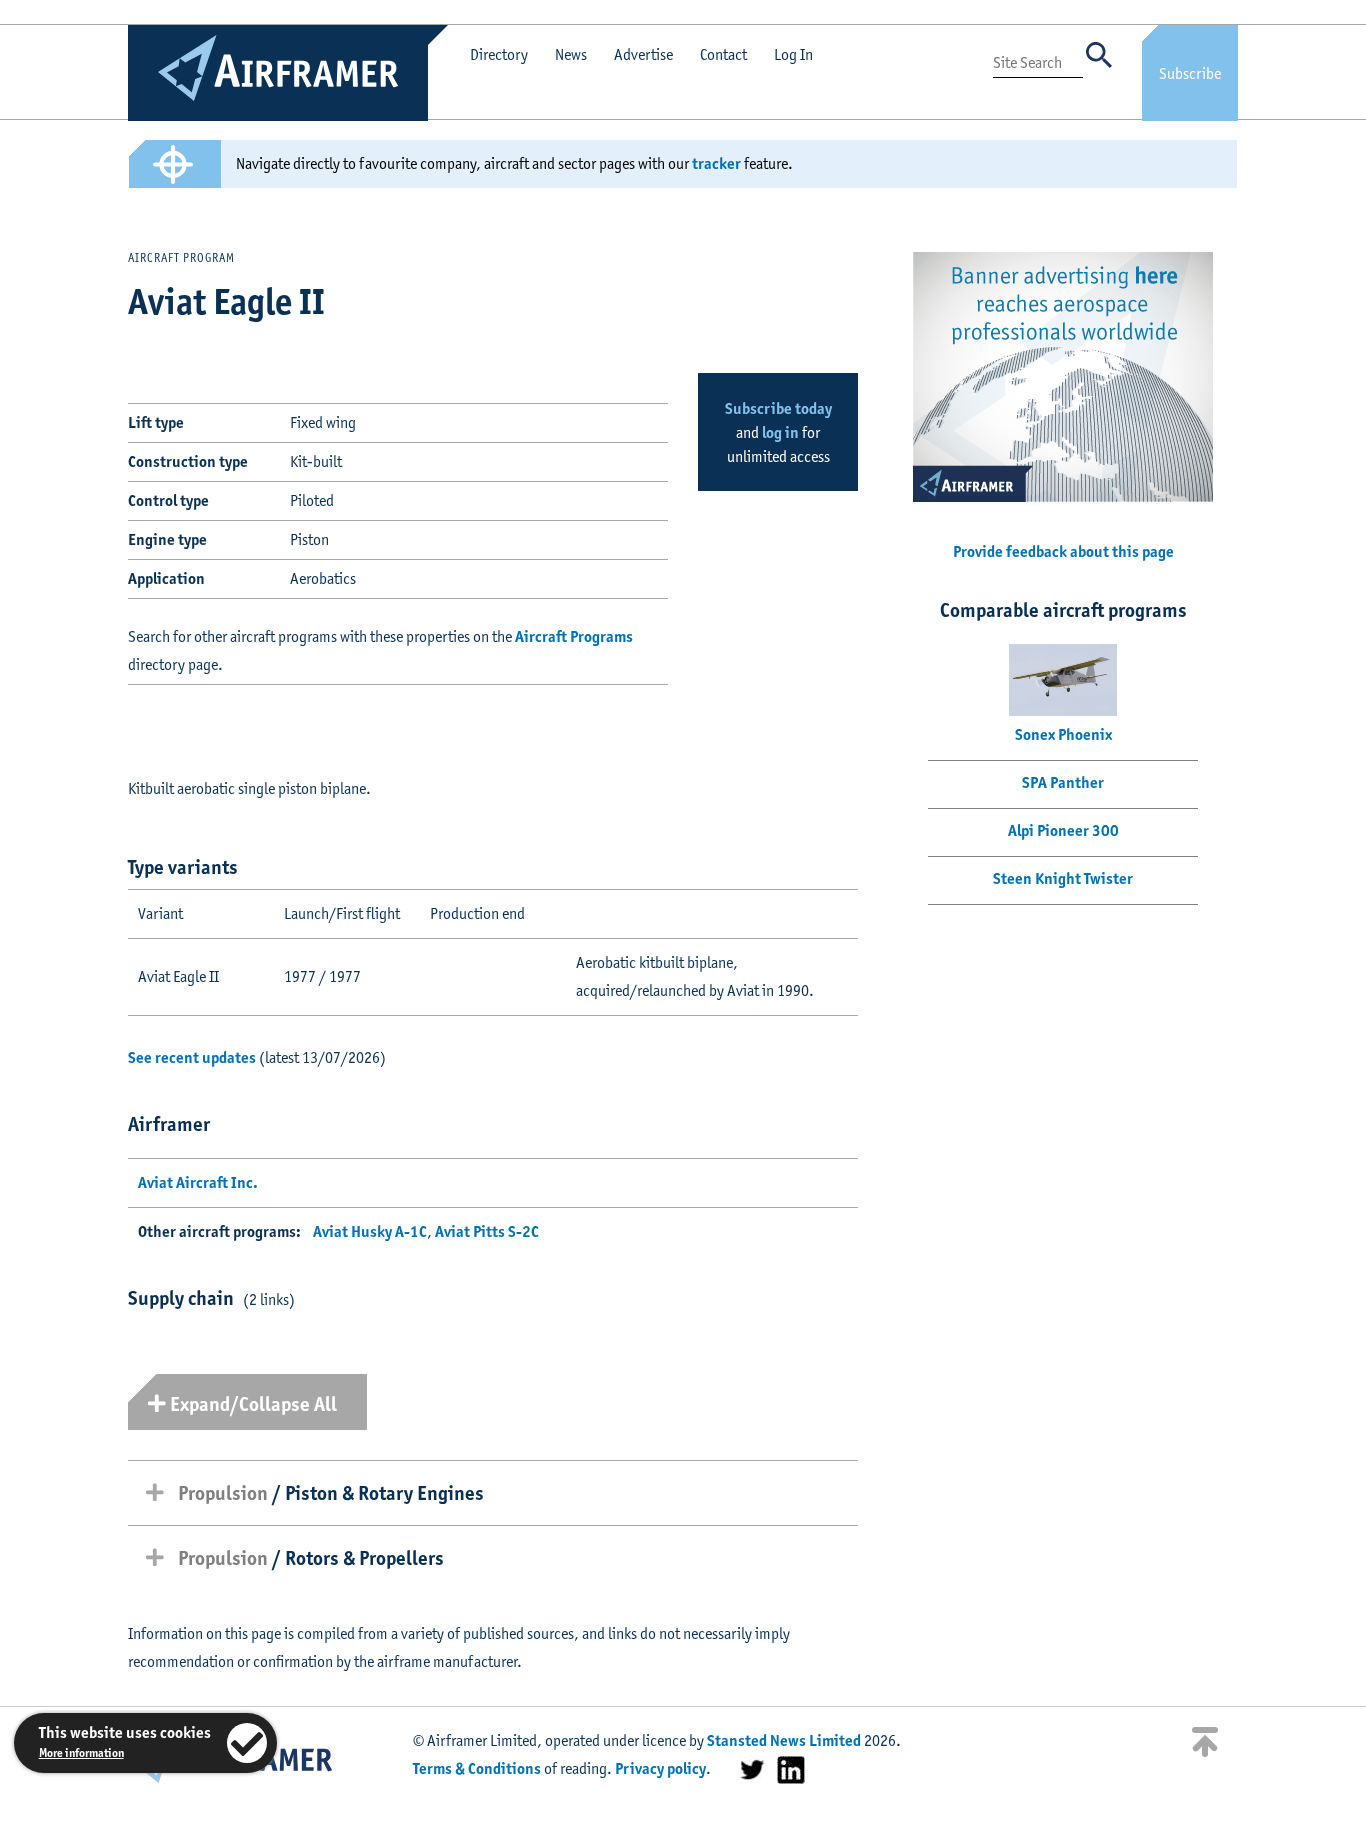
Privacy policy (660, 1768)
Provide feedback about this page (1063, 551)
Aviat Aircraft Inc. (198, 1182)
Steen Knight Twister (1063, 878)
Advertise (643, 54)
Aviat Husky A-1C (370, 1231)
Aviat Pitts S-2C (487, 1231)
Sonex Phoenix (1063, 734)
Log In (793, 54)
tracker (716, 163)
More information (81, 1752)
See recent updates (192, 1057)
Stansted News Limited (784, 1740)
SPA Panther (1063, 782)
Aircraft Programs (574, 636)
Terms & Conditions (477, 1768)
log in (780, 432)
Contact (723, 54)
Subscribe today (778, 408)
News (571, 54)
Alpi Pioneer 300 (1063, 830)
